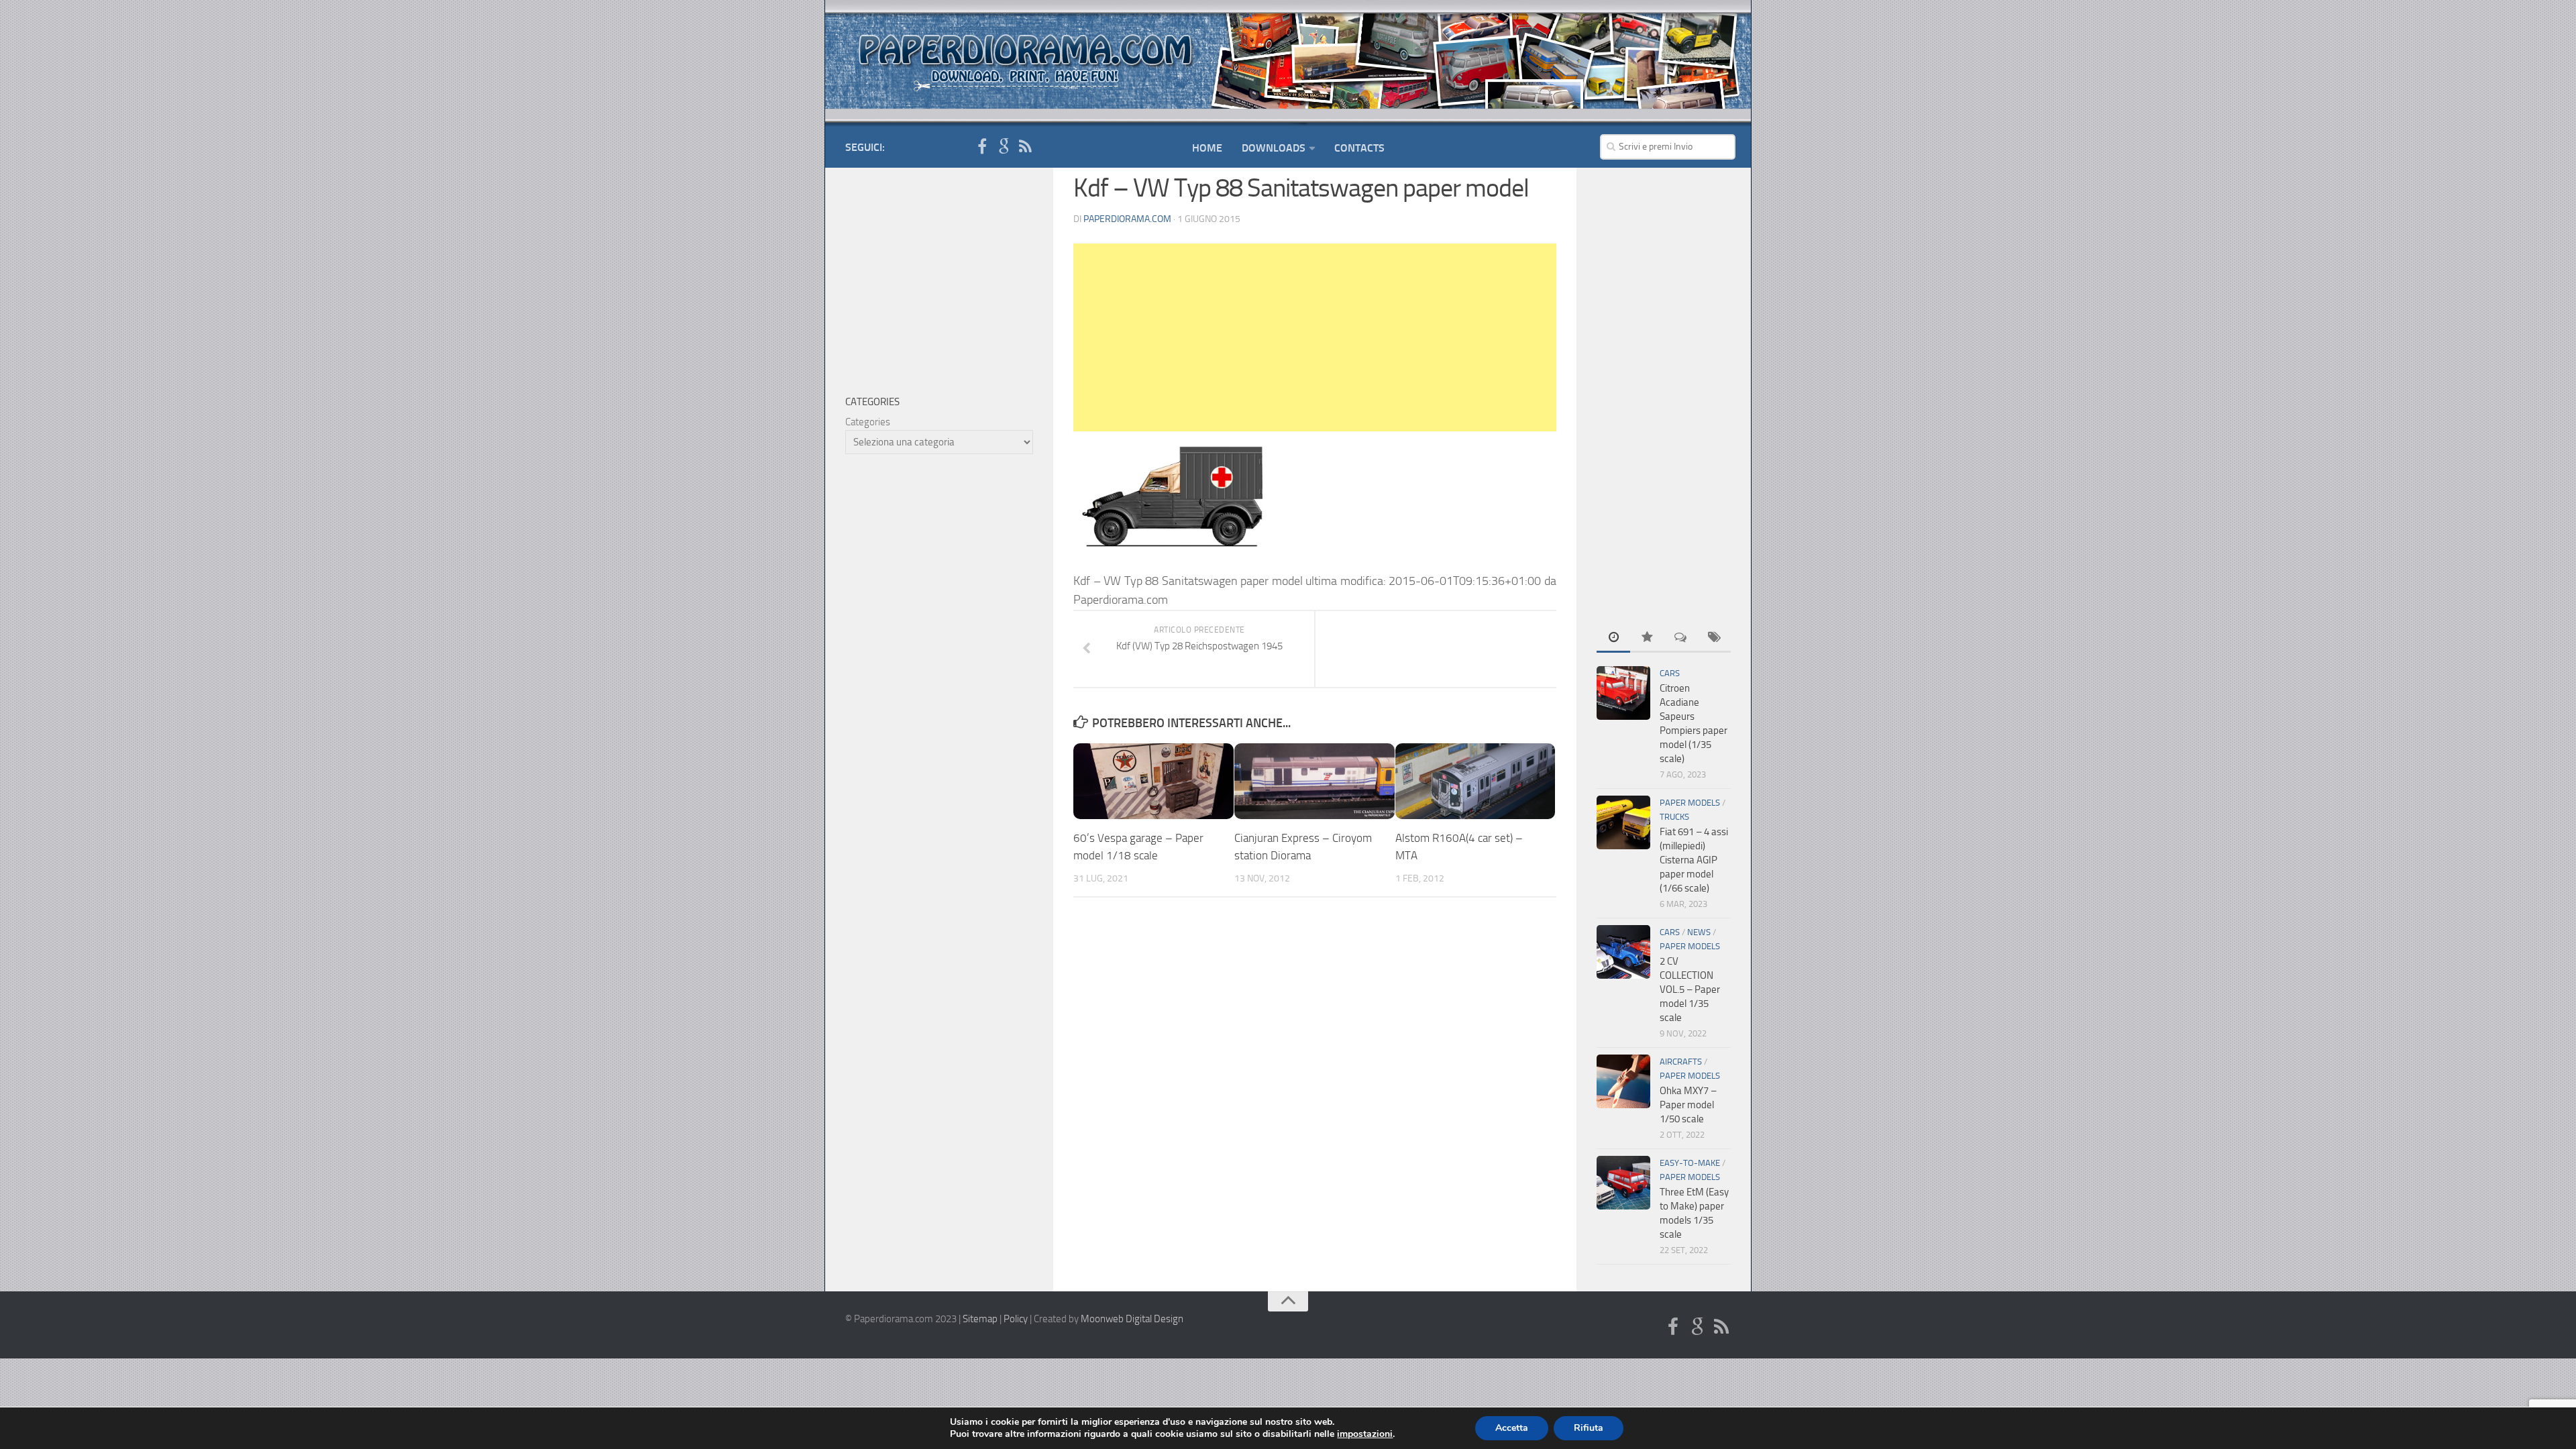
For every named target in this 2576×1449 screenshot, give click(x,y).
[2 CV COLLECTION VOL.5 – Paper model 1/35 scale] (1623, 952)
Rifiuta (1589, 1428)
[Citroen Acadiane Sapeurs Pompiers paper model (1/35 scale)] (1623, 693)
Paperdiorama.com (1127, 219)
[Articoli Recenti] (1613, 638)
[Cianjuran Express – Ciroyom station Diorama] (1314, 781)
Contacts (1359, 148)
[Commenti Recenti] (1680, 638)
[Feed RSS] (1025, 147)
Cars (1670, 673)
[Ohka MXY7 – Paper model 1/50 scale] (1623, 1081)
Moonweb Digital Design (1132, 1319)
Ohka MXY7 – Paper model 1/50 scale (1688, 1105)
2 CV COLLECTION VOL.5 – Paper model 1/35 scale (1690, 989)
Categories (868, 422)
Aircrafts (1681, 1062)
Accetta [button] (1512, 1428)
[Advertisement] (1315, 337)
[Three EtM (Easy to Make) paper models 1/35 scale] (1623, 1183)
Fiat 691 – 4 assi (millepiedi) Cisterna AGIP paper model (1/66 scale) (1694, 860)
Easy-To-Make (1690, 1163)
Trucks (1674, 817)
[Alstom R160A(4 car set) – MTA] (1475, 781)
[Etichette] (1714, 638)
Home (1207, 148)
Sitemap (980, 1319)
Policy (1016, 1319)
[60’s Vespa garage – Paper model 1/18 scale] (1153, 781)
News (1699, 932)
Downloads (1274, 148)
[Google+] (1004, 147)
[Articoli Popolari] (1647, 638)
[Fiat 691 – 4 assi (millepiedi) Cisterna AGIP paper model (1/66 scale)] (1623, 822)
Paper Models (1690, 803)
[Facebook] (982, 147)
